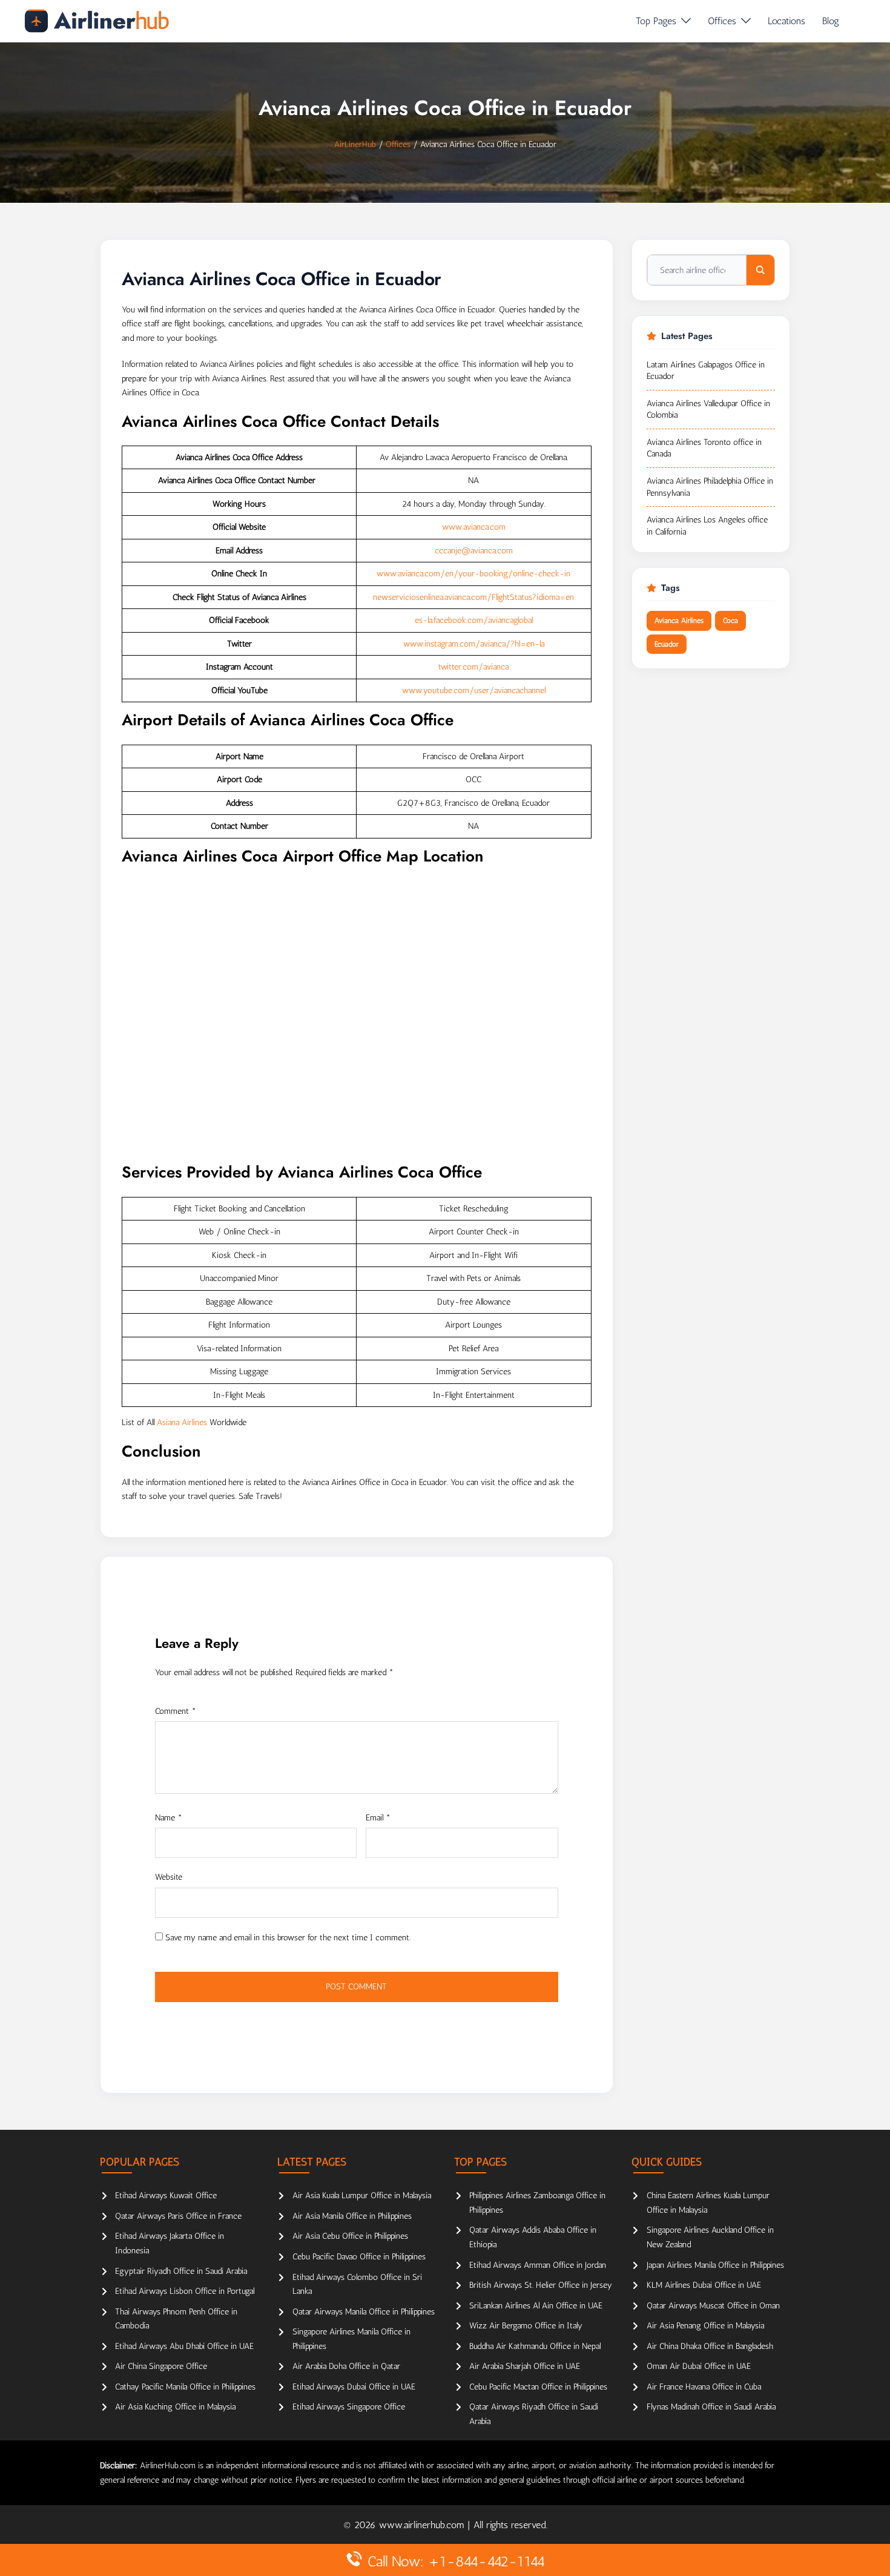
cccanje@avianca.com (474, 551)
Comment (176, 1711)
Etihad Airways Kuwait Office (166, 2196)
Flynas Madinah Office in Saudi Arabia (711, 2407)
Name (169, 1818)
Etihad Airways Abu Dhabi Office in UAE (184, 2346)
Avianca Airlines (679, 621)
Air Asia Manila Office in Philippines (352, 2216)
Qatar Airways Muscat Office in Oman (713, 2306)
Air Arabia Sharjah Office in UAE (525, 2366)
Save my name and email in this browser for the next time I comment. (288, 1938)
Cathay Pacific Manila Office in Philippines (185, 2387)
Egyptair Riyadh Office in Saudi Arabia (181, 2271)
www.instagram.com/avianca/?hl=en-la (474, 644)
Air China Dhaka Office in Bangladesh (710, 2346)
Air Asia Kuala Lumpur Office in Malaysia (362, 2196)
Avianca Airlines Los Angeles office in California (707, 526)
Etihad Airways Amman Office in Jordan (538, 2265)
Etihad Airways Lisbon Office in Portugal (185, 2291)
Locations (786, 21)
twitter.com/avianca (473, 667)
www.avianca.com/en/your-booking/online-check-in (473, 574)
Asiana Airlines (182, 1422)
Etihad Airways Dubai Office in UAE (354, 2387)
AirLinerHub (355, 144)
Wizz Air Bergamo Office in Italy (526, 2326)
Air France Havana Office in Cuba (704, 2387)
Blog (831, 21)
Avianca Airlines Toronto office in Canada (704, 448)
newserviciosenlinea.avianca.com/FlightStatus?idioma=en (473, 597)
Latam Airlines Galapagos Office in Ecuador (706, 371)
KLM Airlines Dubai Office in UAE (704, 2285)
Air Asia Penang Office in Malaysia (705, 2326)
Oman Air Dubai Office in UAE (699, 2366)
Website (169, 1877)
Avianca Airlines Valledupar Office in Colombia (708, 410)
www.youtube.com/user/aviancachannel (474, 690)
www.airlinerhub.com (423, 2525)
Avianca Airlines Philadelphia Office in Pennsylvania (710, 487)
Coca (730, 621)
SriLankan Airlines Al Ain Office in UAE (536, 2306)
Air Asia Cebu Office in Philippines (350, 2236)
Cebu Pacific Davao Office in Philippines (359, 2257)
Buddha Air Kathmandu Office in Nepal (535, 2346)
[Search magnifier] (760, 270)
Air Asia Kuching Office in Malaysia (175, 2407)
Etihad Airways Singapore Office (349, 2407)
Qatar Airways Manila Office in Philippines (364, 2312)
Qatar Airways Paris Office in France (178, 2216)
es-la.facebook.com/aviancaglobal (474, 620)
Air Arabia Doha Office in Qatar (346, 2366)
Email (378, 1818)
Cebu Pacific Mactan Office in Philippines (538, 2387)
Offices (722, 21)
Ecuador (667, 644)
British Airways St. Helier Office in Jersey (541, 2285)
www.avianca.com (474, 527)
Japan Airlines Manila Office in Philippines (715, 2265)
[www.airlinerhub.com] (97, 21)
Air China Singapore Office (161, 2366)
